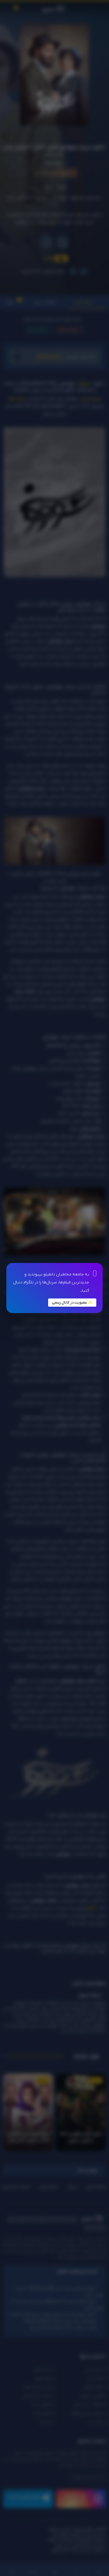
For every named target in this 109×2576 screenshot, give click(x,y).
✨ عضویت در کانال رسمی (72, 1303)
